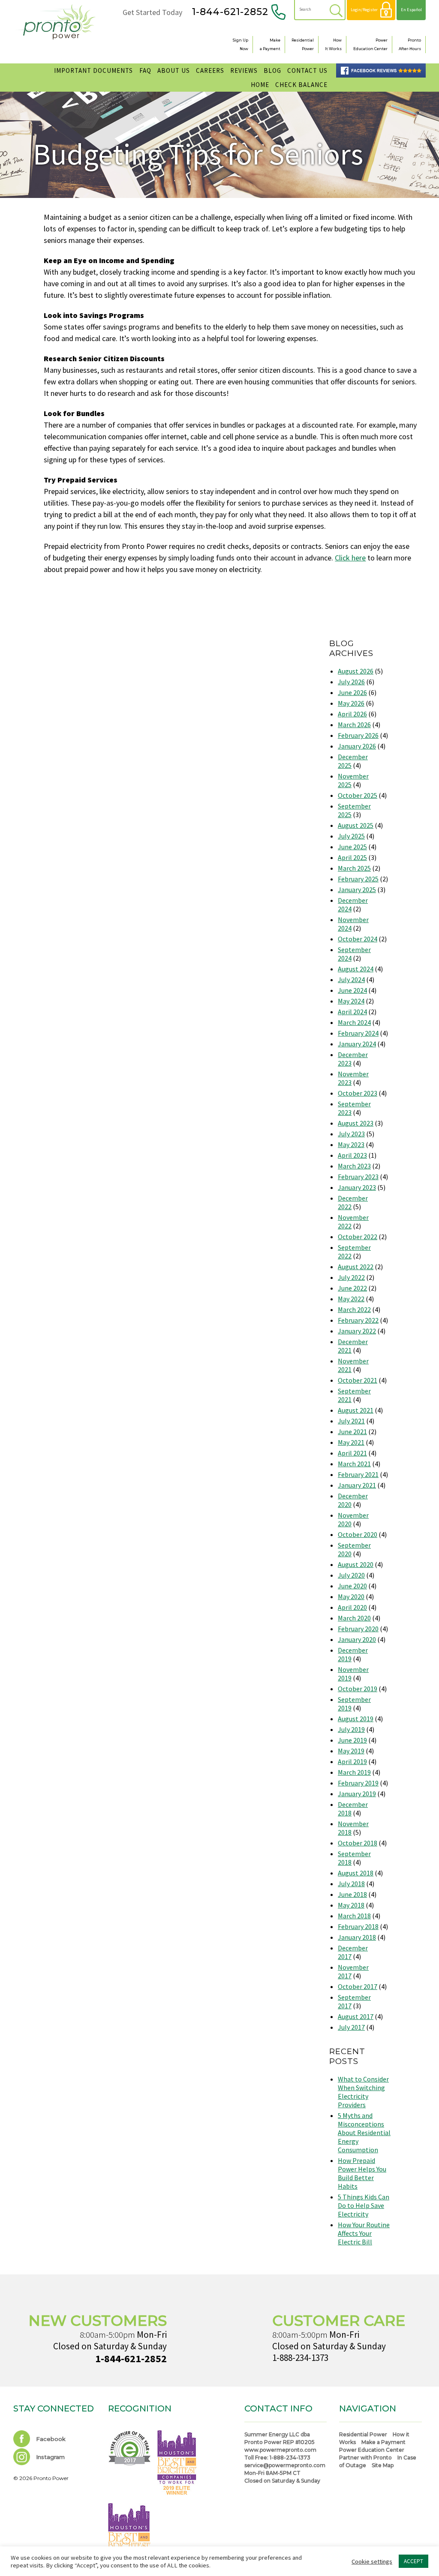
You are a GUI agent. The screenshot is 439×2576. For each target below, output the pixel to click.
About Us (174, 70)
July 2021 (351, 1421)
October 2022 (358, 1237)
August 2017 (356, 2016)
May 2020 (351, 1597)
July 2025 (351, 836)
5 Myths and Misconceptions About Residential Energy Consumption (364, 2133)
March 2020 (354, 1618)
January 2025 (357, 890)
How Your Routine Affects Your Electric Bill (364, 2233)
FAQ (145, 70)
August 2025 (356, 825)
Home (260, 85)
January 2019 (357, 1794)
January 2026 (357, 746)
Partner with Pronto (365, 2458)
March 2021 (354, 1464)
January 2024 (357, 1044)
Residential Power (363, 2434)
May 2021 (351, 1442)
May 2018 (351, 1905)
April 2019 (352, 1761)
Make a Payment (383, 2442)
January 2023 (357, 1187)
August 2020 (356, 1564)
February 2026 (358, 735)
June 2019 (352, 1740)
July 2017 (351, 2027)
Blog (272, 70)
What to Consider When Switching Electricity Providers (363, 2092)
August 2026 (356, 671)
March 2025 (354, 868)
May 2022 (351, 1299)
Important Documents (93, 70)
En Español (411, 10)
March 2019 (354, 1772)
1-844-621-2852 (230, 12)
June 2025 (352, 847)
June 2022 (352, 1288)
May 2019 (351, 1751)
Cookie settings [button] (372, 2561)
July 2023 (351, 1134)
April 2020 (352, 1607)
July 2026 (351, 682)
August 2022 (356, 1267)
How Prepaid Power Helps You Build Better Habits (362, 2173)
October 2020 (358, 1534)
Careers (210, 70)
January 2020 (357, 1639)
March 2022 (354, 1309)
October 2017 (358, 1986)
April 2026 (352, 714)
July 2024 (351, 979)
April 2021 (352, 1453)
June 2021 (352, 1432)
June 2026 (352, 692)
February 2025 (358, 879)
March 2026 (354, 725)
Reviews (244, 70)
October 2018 (358, 1843)
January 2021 (357, 1485)
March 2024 (354, 1022)
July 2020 (351, 1575)
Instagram (50, 2457)
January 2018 (357, 1937)
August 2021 (356, 1410)
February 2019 (358, 1783)
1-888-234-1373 (300, 2358)
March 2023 (354, 1166)
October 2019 (358, 1689)
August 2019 (356, 1719)
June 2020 (352, 1586)
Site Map (383, 2465)
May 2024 (351, 1001)
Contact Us (307, 70)
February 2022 (358, 1320)
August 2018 (356, 1873)
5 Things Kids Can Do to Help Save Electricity (364, 2205)
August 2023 (356, 1123)
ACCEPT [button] (413, 2561)
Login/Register (364, 10)
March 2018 (354, 1916)
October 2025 (358, 795)
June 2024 (352, 990)
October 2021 (358, 1380)
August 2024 (356, 969)
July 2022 (351, 1277)
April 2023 (352, 1155)
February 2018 (358, 1926)
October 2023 (358, 1093)
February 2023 (358, 1177)
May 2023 (351, 1144)
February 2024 (358, 1033)
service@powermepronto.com (285, 2465)
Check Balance (301, 85)
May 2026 (351, 703)
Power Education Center (372, 2450)
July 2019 (351, 1729)
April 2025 (352, 857)
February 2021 (358, 1474)
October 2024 (358, 939)
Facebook (50, 2439)
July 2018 (351, 1884)
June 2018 (352, 1894)
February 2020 (358, 1629)
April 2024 (352, 1012)
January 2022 (357, 1331)
